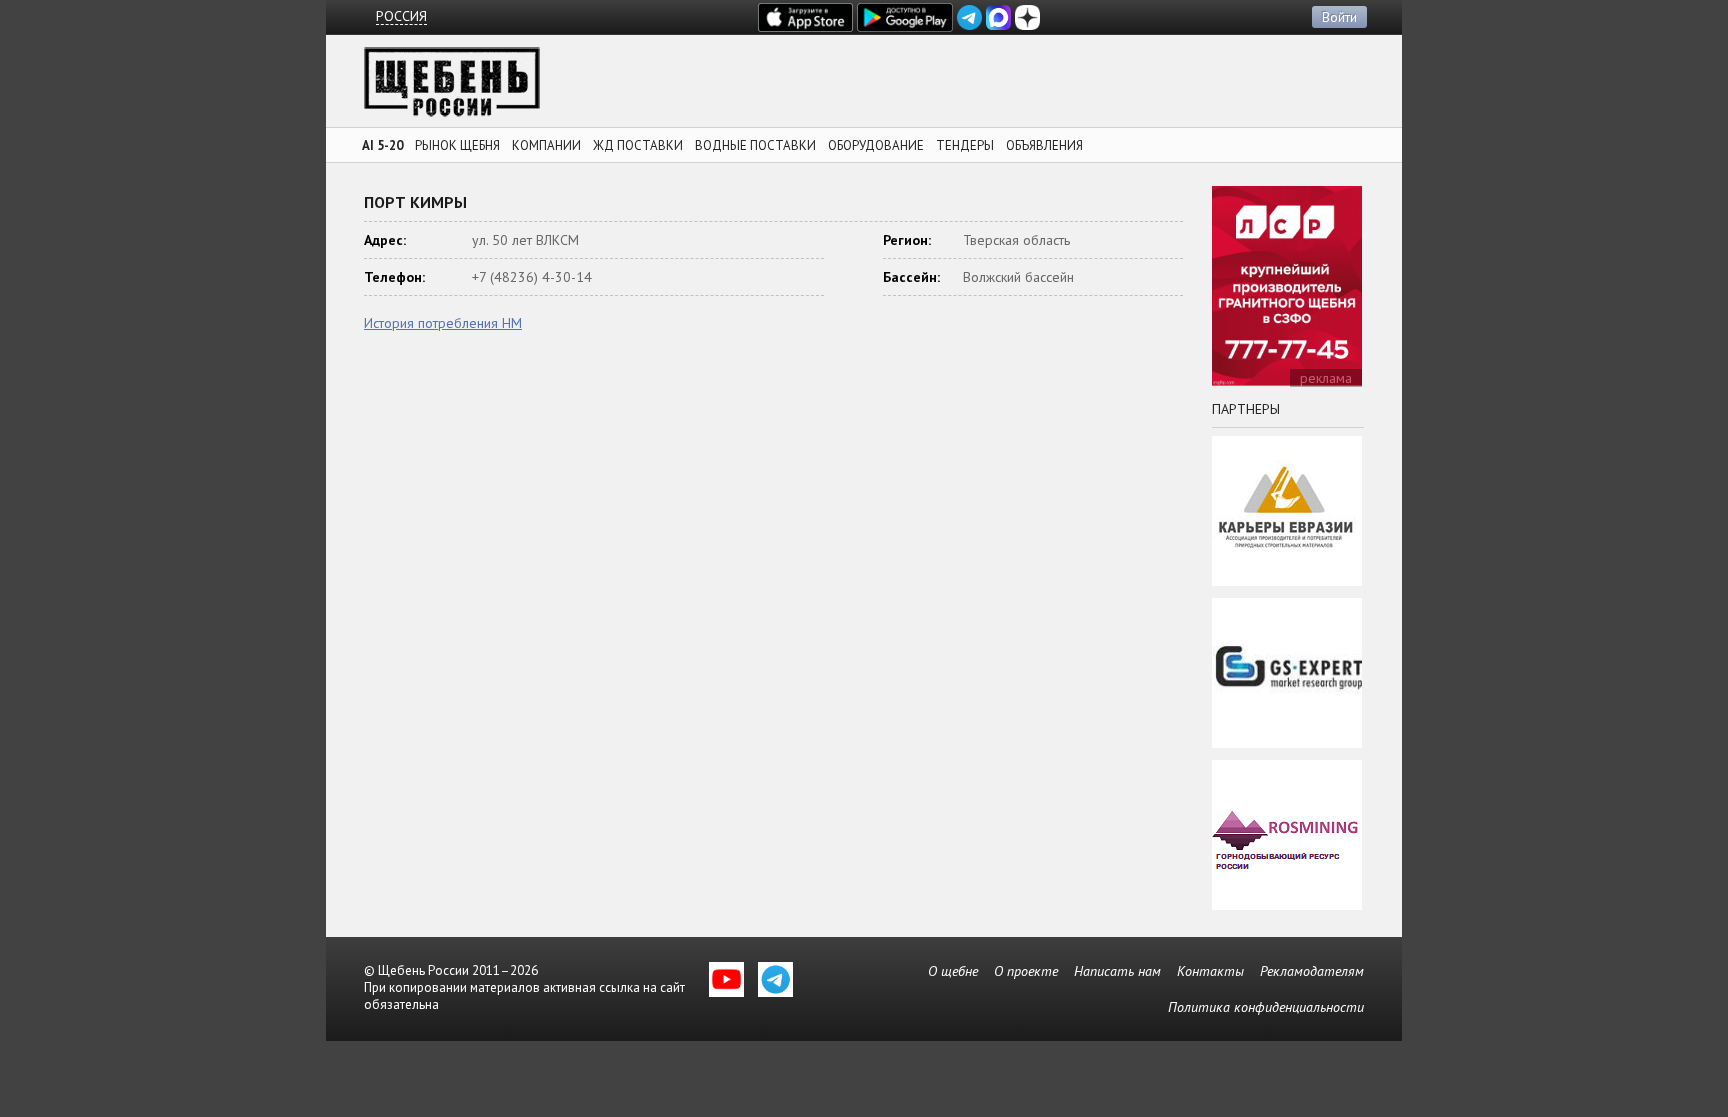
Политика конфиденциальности (1266, 1007)
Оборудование (876, 145)
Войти (1339, 17)
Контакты (1210, 971)
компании (546, 145)
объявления (1044, 145)
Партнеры (1246, 409)
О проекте (1026, 971)
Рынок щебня (457, 145)
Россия (401, 16)
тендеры (965, 145)
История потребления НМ (443, 323)
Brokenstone (452, 87)
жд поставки (638, 145)
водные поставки (755, 145)
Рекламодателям (1312, 971)
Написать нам (1117, 971)
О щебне (953, 971)
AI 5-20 (382, 145)
